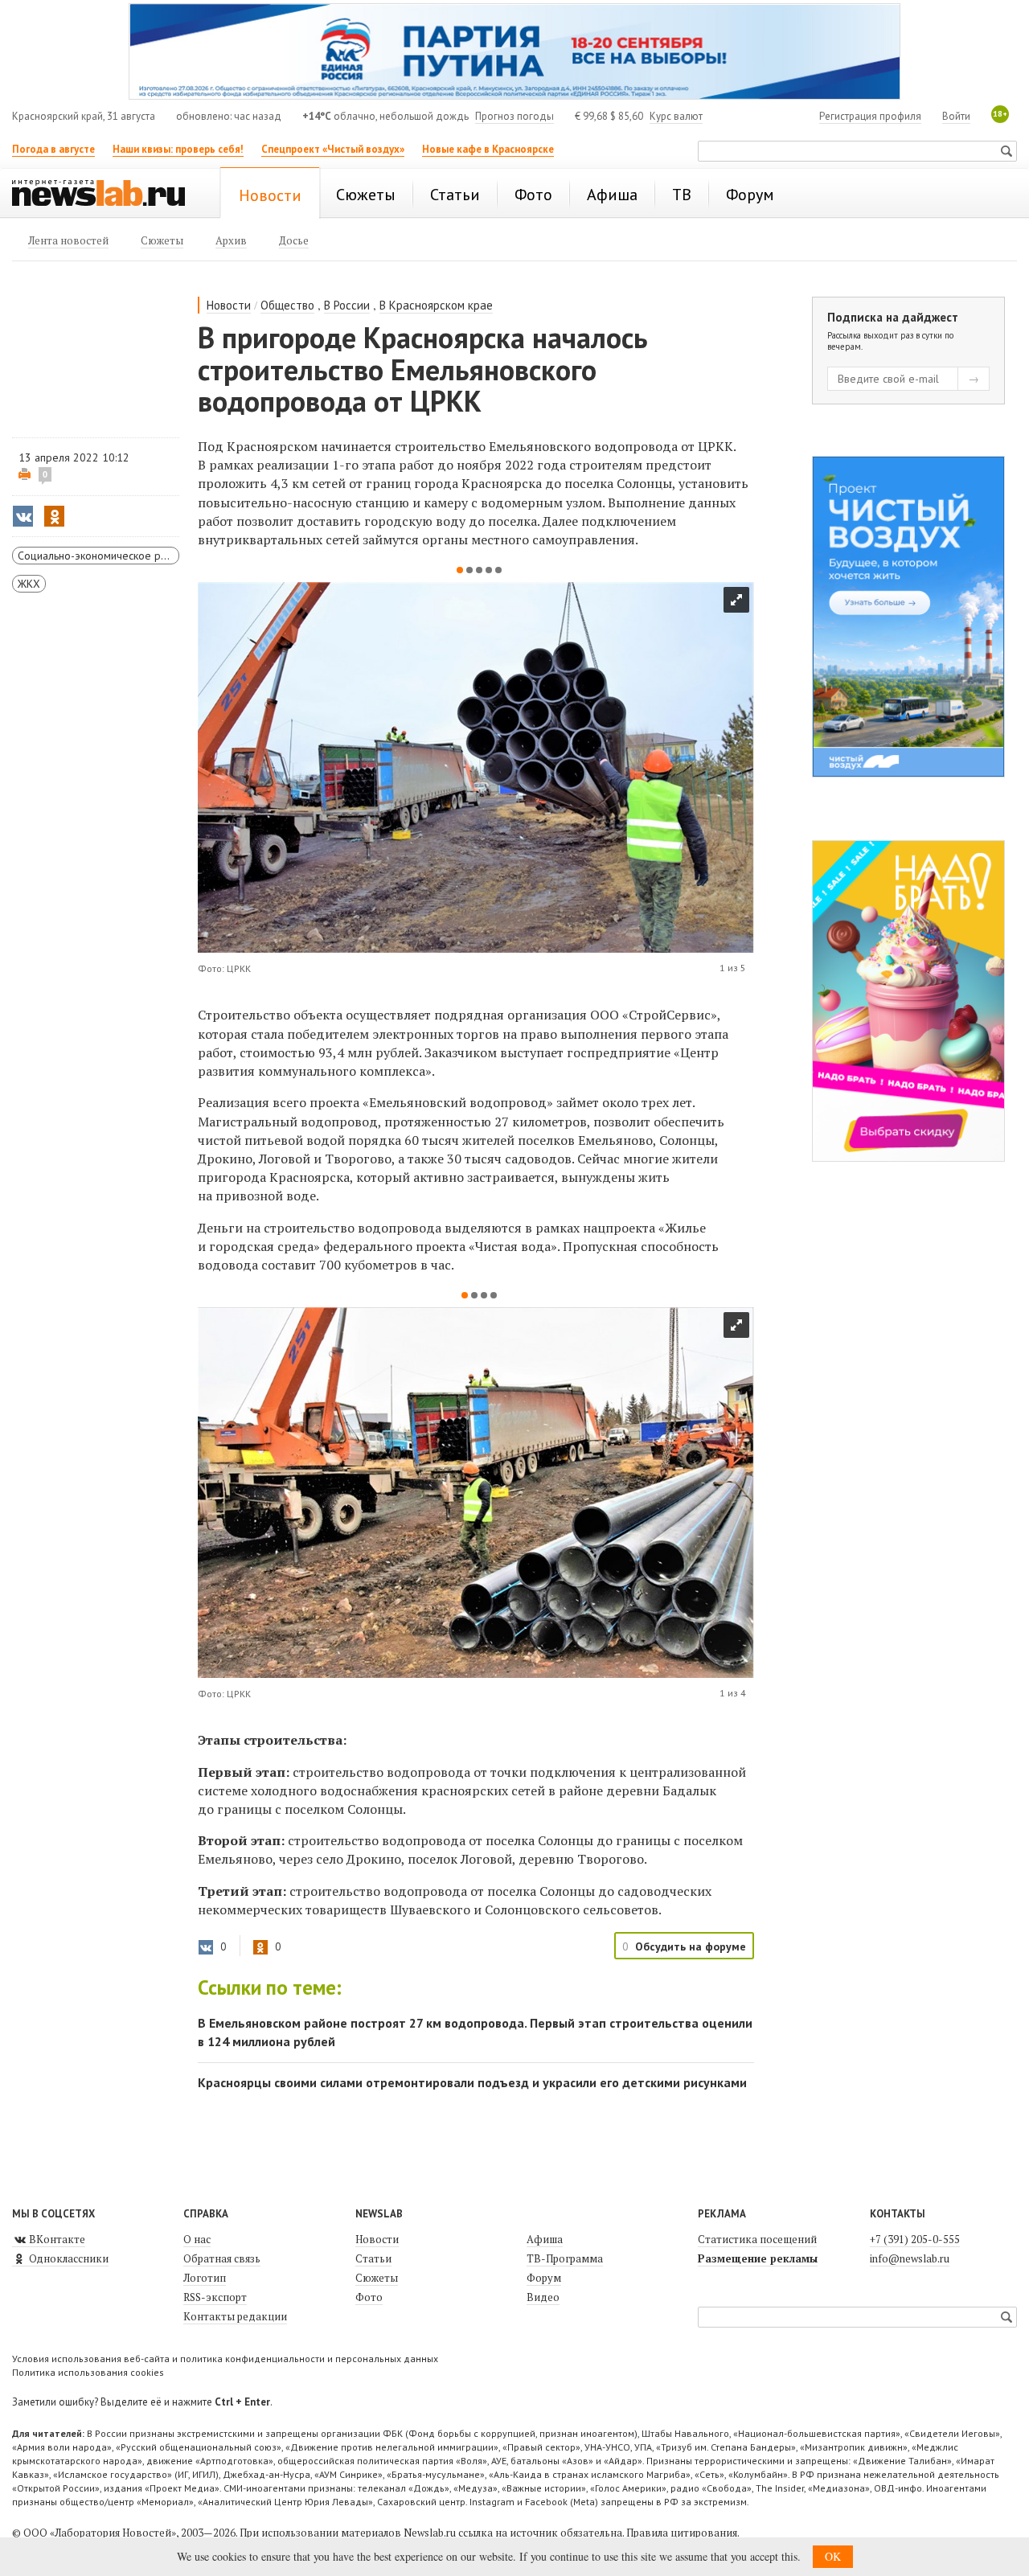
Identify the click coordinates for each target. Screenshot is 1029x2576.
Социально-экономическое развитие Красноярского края (98, 556)
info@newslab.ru (910, 2258)
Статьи (373, 2258)
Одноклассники (68, 2258)
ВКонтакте (56, 2239)
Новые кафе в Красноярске (488, 149)
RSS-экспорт (215, 2297)
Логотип (205, 2278)
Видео (543, 2297)
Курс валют (676, 116)
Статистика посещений (757, 2239)
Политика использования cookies (88, 2372)
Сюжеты (377, 2278)
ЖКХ (29, 584)
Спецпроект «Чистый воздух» (333, 149)
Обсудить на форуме (691, 1946)
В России (347, 305)
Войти (956, 116)
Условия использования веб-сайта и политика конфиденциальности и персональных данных (225, 2359)
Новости (229, 305)
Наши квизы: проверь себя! (178, 149)
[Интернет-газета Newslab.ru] (106, 195)
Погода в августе (53, 149)
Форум (544, 2278)
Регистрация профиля (870, 116)
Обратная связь (222, 2258)
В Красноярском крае (436, 305)
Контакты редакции (235, 2316)
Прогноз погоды (514, 116)
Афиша (545, 2239)
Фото (369, 2297)
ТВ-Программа (565, 2258)
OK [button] (833, 2556)
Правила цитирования (682, 2533)
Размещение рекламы (758, 2258)
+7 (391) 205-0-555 (915, 2239)
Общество (287, 305)
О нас (197, 2239)
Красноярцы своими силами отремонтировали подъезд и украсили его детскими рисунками (472, 2082)
